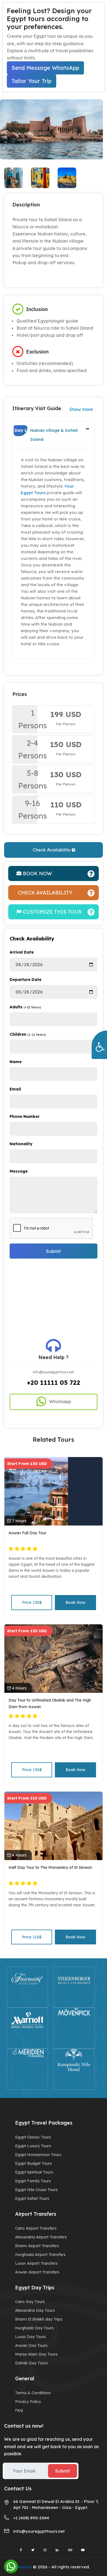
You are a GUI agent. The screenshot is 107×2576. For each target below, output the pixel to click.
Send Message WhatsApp (45, 68)
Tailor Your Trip (32, 81)
